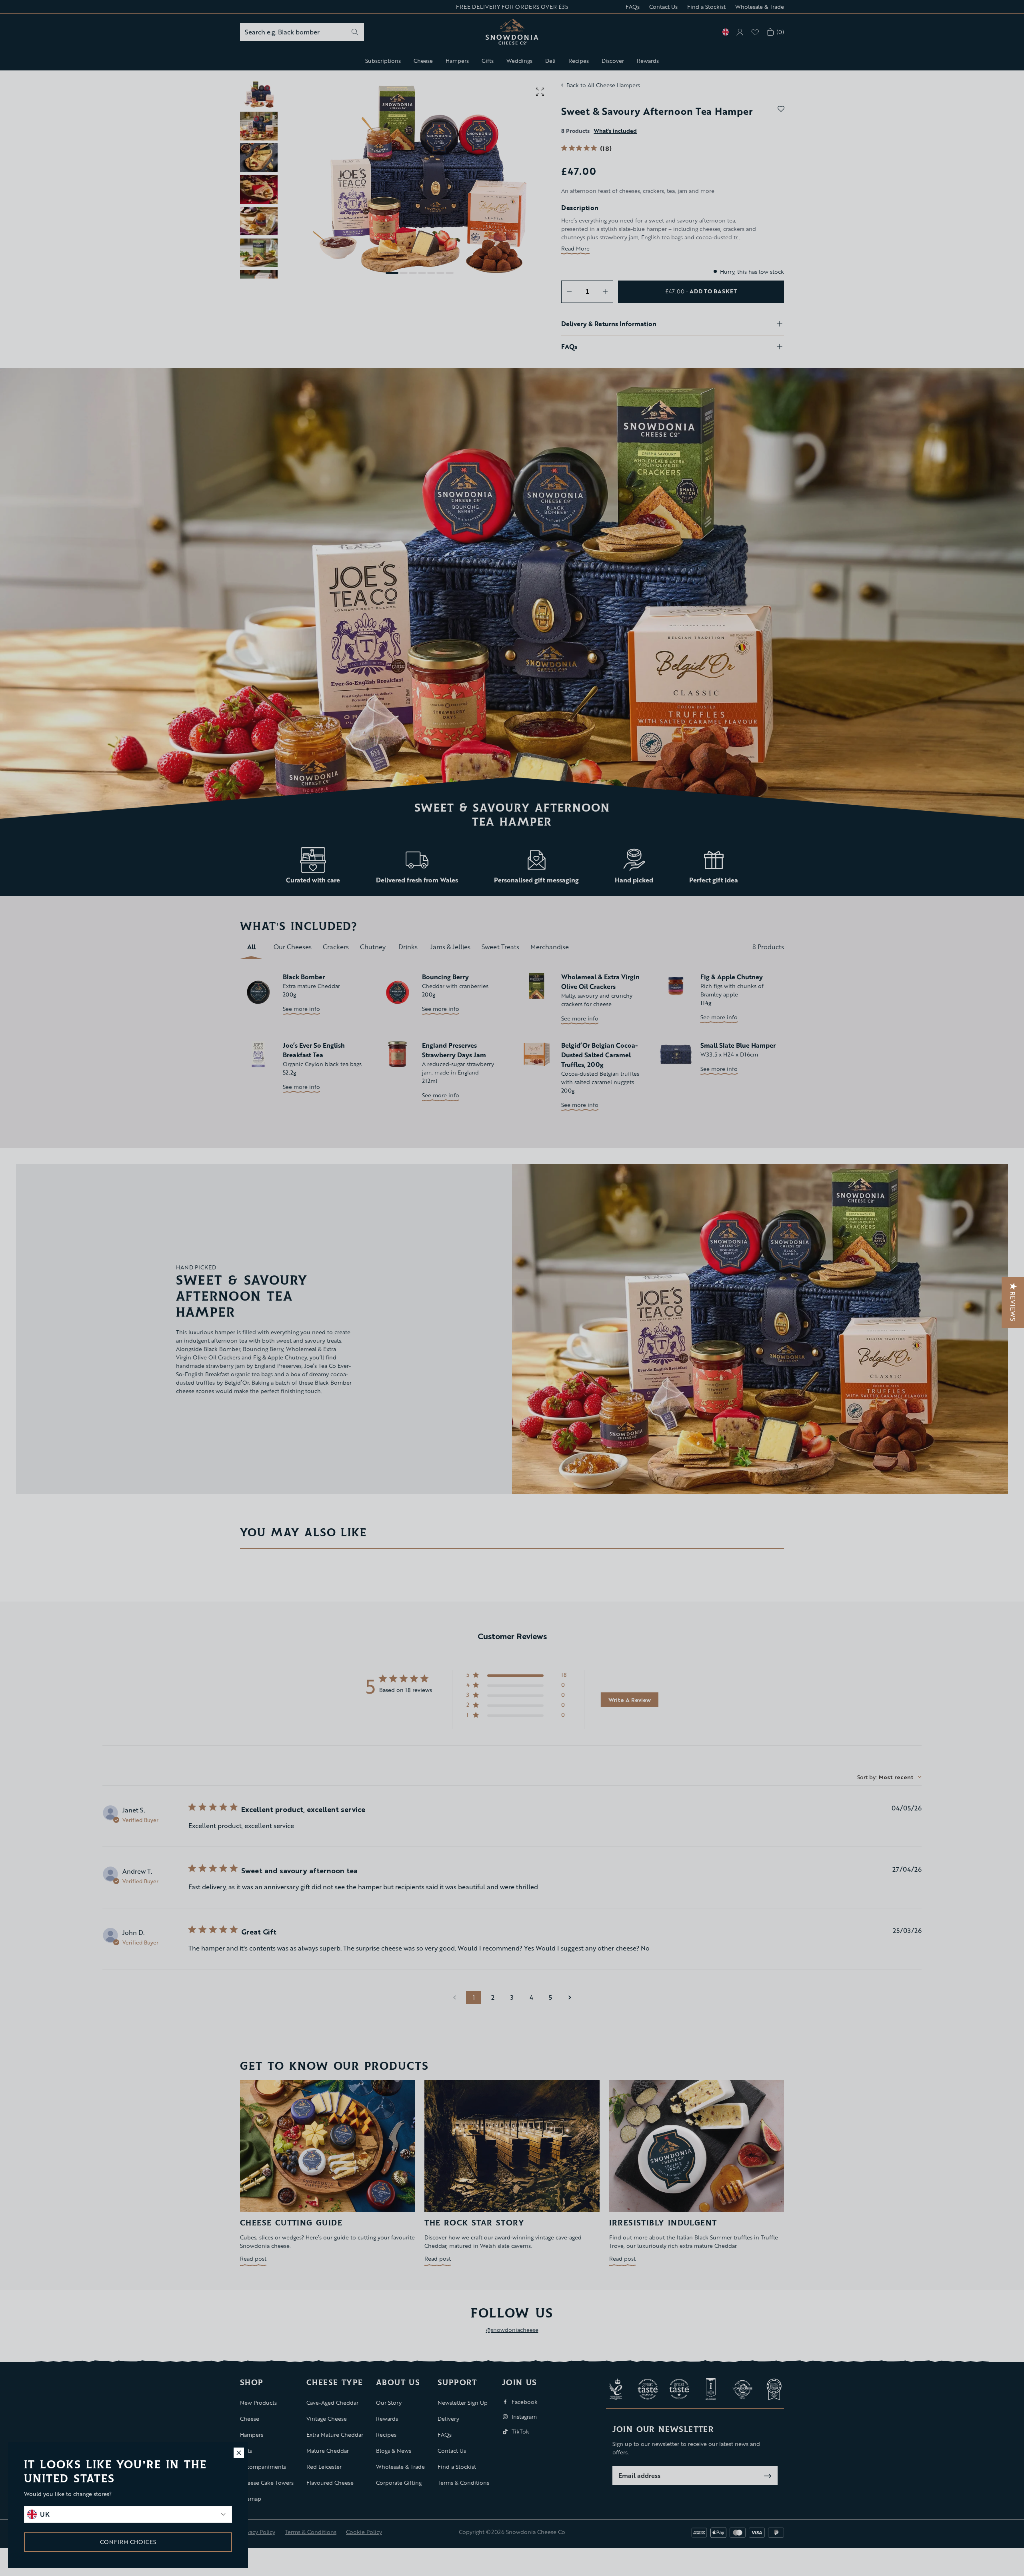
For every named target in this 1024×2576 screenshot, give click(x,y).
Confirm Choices (128, 2542)
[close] (239, 2453)
